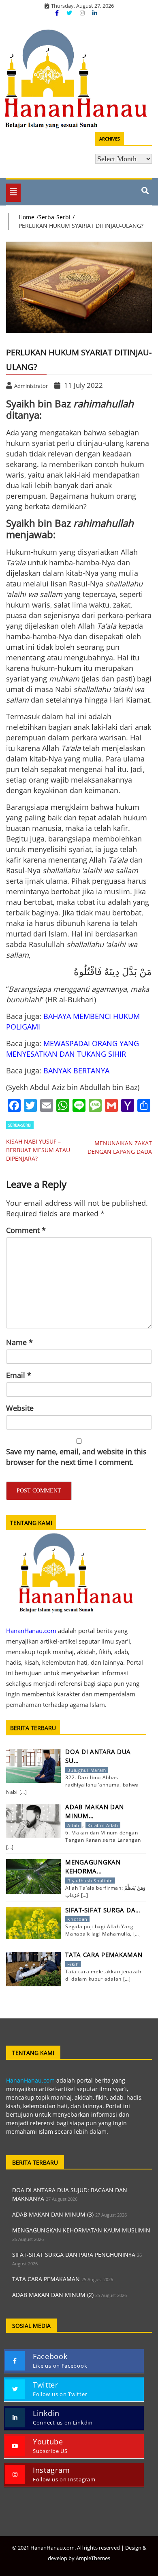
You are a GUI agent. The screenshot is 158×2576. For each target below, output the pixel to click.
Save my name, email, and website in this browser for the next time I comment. (76, 1457)
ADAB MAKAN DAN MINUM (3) (53, 2214)
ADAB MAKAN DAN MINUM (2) (53, 2295)
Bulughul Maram (87, 1770)
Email (19, 1375)
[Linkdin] (95, 13)
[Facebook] (58, 13)
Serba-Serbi (20, 1125)
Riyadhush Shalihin (90, 1881)
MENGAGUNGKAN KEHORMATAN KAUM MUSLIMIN (81, 2230)
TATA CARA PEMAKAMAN (46, 2279)
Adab (73, 1825)
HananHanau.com (30, 2080)
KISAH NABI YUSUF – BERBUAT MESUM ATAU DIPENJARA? (38, 1150)
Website (20, 1408)
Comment (26, 1230)
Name (19, 1342)
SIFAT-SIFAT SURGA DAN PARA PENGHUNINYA (74, 2255)
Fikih (73, 1964)
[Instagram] (83, 13)
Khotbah (77, 1919)
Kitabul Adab (103, 1825)
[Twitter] (70, 13)
